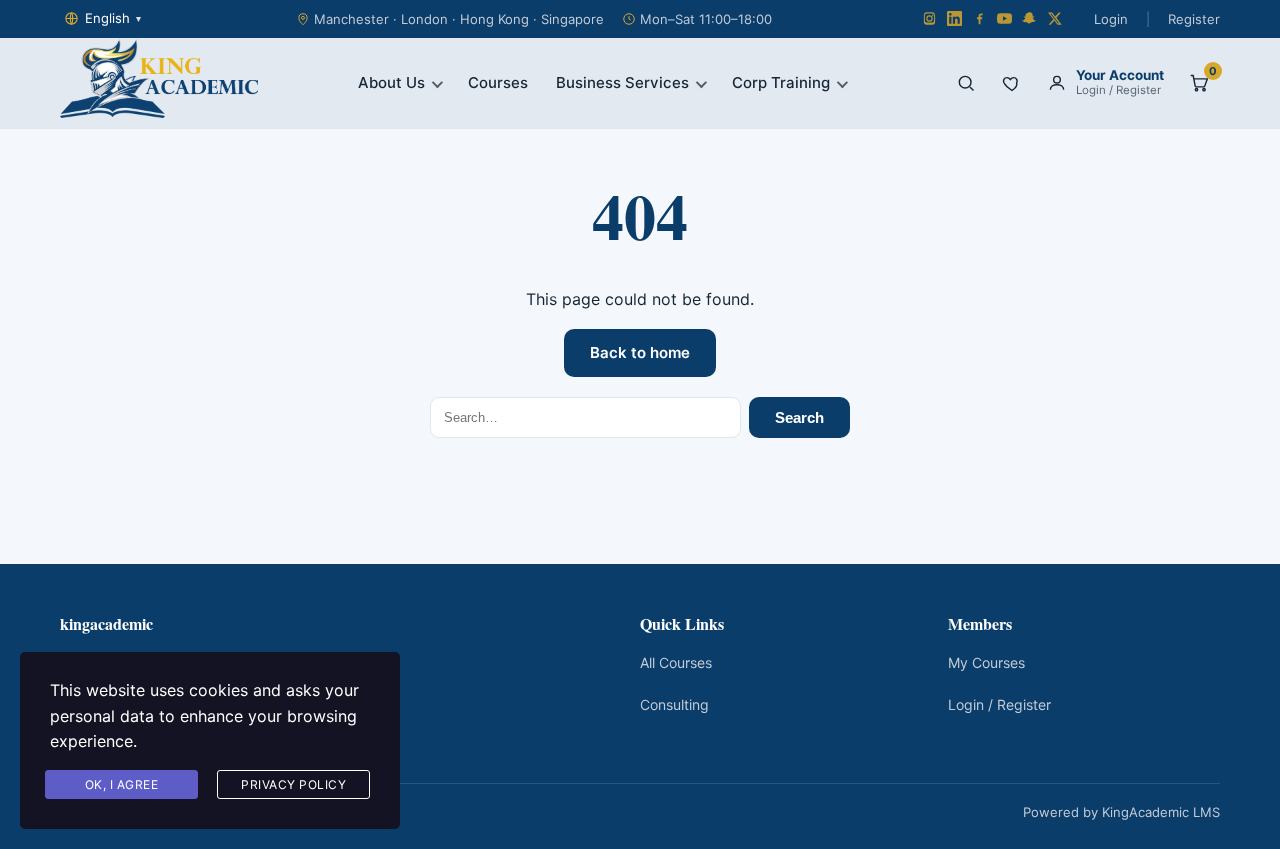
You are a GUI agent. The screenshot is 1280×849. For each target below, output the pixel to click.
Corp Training (781, 82)
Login (1111, 19)
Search (799, 417)
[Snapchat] (1029, 18)
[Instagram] (929, 18)
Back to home (640, 352)
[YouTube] (1004, 18)
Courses (498, 82)
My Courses (986, 662)
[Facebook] (979, 18)
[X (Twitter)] (1054, 18)
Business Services (622, 82)
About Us (391, 82)
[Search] (966, 83)
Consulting (674, 704)
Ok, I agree (122, 784)
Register (1194, 19)
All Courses (676, 662)
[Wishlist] (1012, 83)
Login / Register (999, 704)
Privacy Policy (293, 784)
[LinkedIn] (954, 18)
